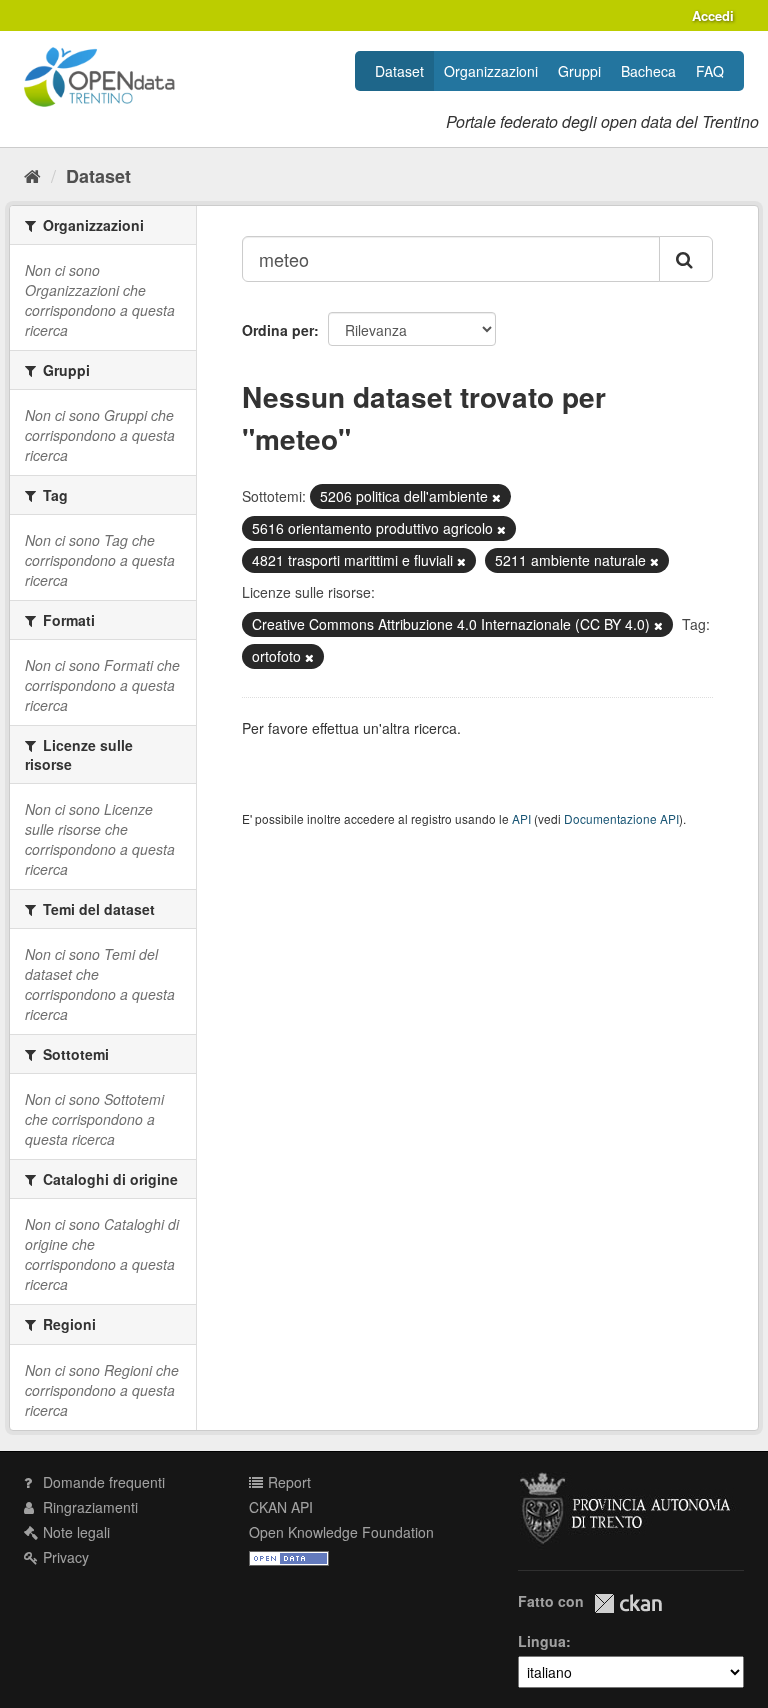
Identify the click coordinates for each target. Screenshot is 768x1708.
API (521, 818)
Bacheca (648, 71)
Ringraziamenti (88, 1507)
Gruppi (579, 71)
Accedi (713, 15)
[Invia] (686, 259)
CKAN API (281, 1507)
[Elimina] (496, 497)
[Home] (32, 175)
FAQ (710, 71)
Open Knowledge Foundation (341, 1532)
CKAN (628, 1603)
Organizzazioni (491, 71)
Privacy (64, 1557)
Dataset (399, 71)
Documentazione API (621, 818)
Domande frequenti (102, 1482)
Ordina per (278, 330)
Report (287, 1482)
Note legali (74, 1532)
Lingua (542, 1641)
